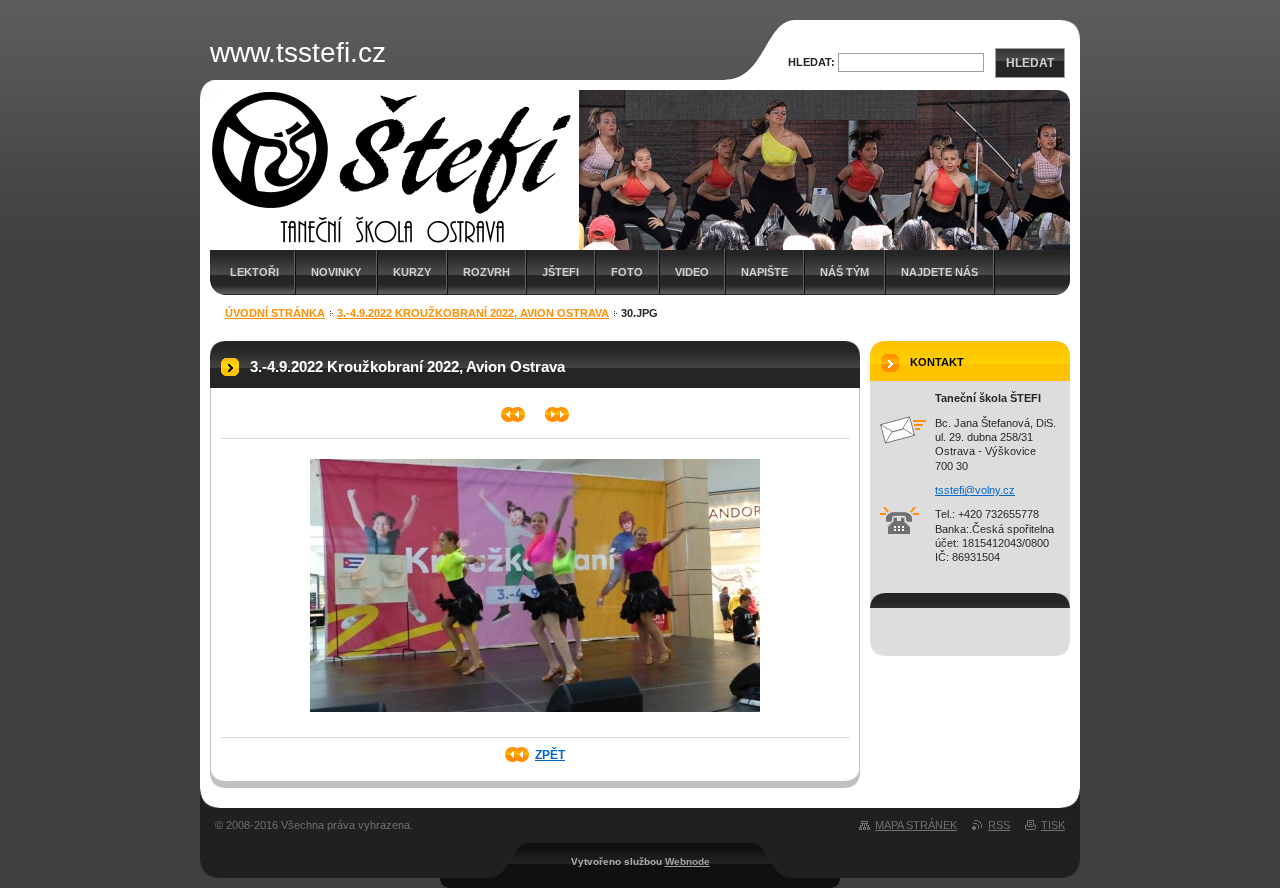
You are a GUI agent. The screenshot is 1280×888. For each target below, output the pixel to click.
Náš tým (844, 272)
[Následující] (557, 414)
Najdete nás (939, 272)
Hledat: (811, 62)
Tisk (1053, 825)
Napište (764, 272)
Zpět (550, 755)
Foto (627, 272)
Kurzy (412, 272)
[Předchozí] (513, 414)
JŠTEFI (560, 272)
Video (692, 272)
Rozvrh (486, 272)
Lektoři (254, 272)
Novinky (336, 272)
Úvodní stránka (275, 313)
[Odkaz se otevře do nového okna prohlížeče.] (535, 718)
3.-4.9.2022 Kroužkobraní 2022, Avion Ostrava (473, 313)
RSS (999, 825)
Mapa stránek (916, 825)
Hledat (1030, 63)
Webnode (687, 861)
